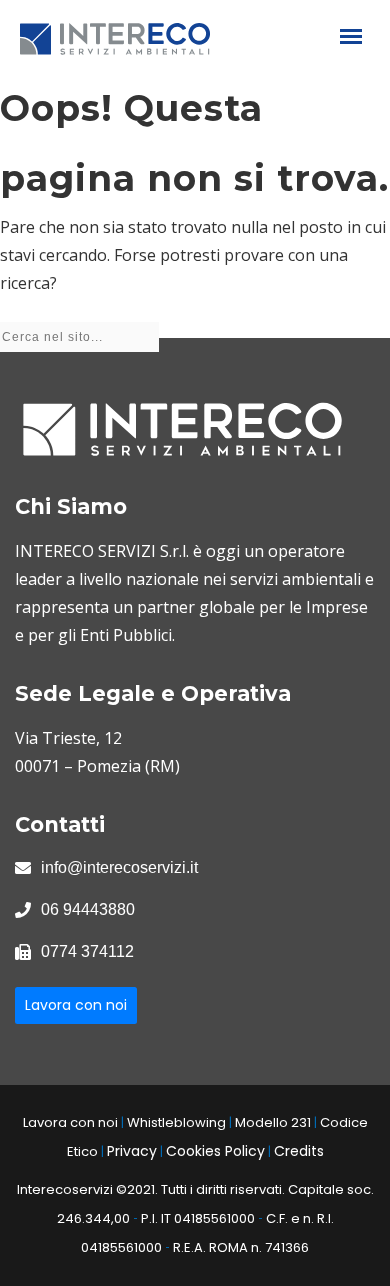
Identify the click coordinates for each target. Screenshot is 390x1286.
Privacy (132, 1151)
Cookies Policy (215, 1151)
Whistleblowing (176, 1122)
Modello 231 (273, 1122)
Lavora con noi (76, 1005)
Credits (299, 1151)
